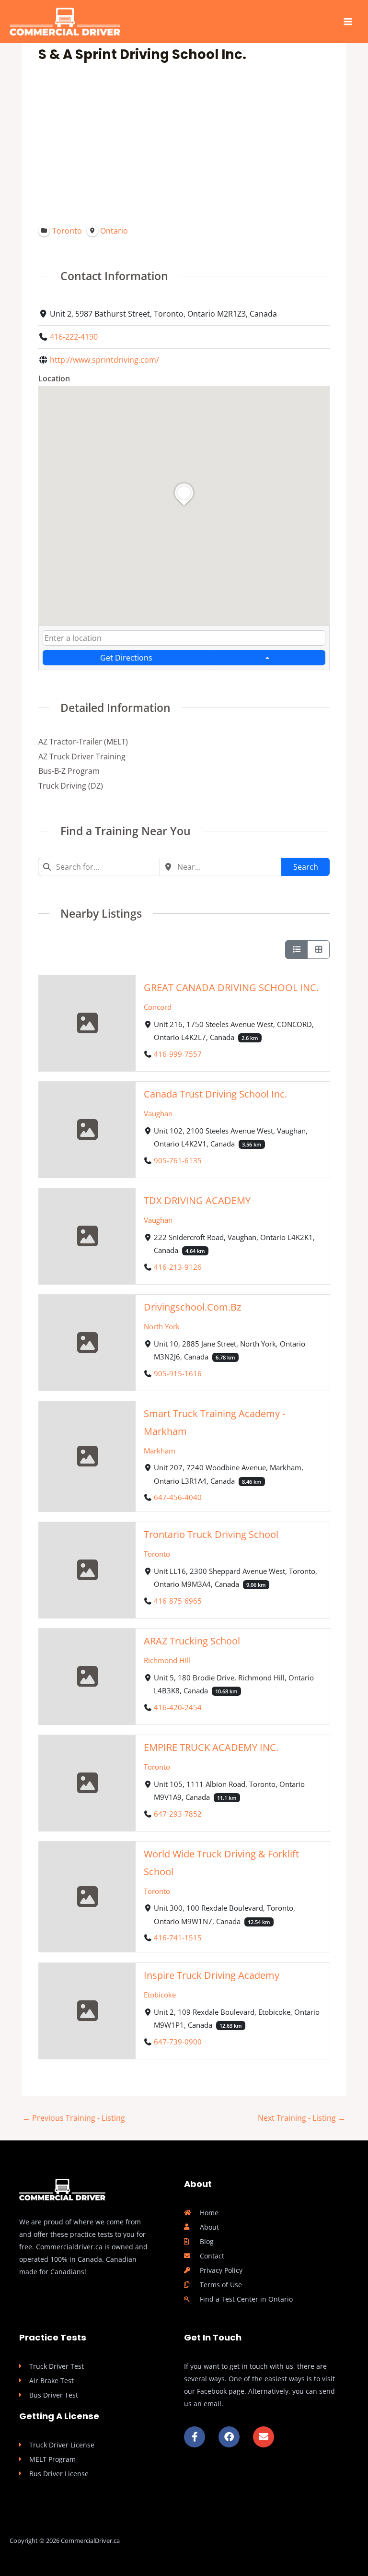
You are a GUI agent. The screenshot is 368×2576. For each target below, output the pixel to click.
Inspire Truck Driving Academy (211, 1975)
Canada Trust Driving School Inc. (215, 1094)
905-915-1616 (178, 1373)
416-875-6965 (178, 1601)
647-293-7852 (178, 1814)
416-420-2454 (178, 1707)
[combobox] (184, 638)
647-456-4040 (178, 1497)
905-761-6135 (178, 1160)
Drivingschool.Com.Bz (192, 1307)
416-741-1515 (178, 1938)
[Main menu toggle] (348, 22)
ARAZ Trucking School (191, 1641)
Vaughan (158, 1113)
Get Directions (126, 657)
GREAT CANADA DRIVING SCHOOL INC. (231, 987)
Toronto (156, 1554)
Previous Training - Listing (74, 2118)
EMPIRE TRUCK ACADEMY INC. (211, 1748)
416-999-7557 (178, 1054)
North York (161, 1326)
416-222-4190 (74, 337)
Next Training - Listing (302, 2118)
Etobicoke (159, 1995)
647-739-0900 (178, 2042)
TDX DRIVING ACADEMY (197, 1200)
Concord (157, 1007)
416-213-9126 (178, 1267)
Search (306, 867)
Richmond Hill (167, 1660)
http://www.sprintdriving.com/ (104, 360)
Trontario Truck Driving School (211, 1535)
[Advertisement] (184, 143)
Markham (159, 1451)
